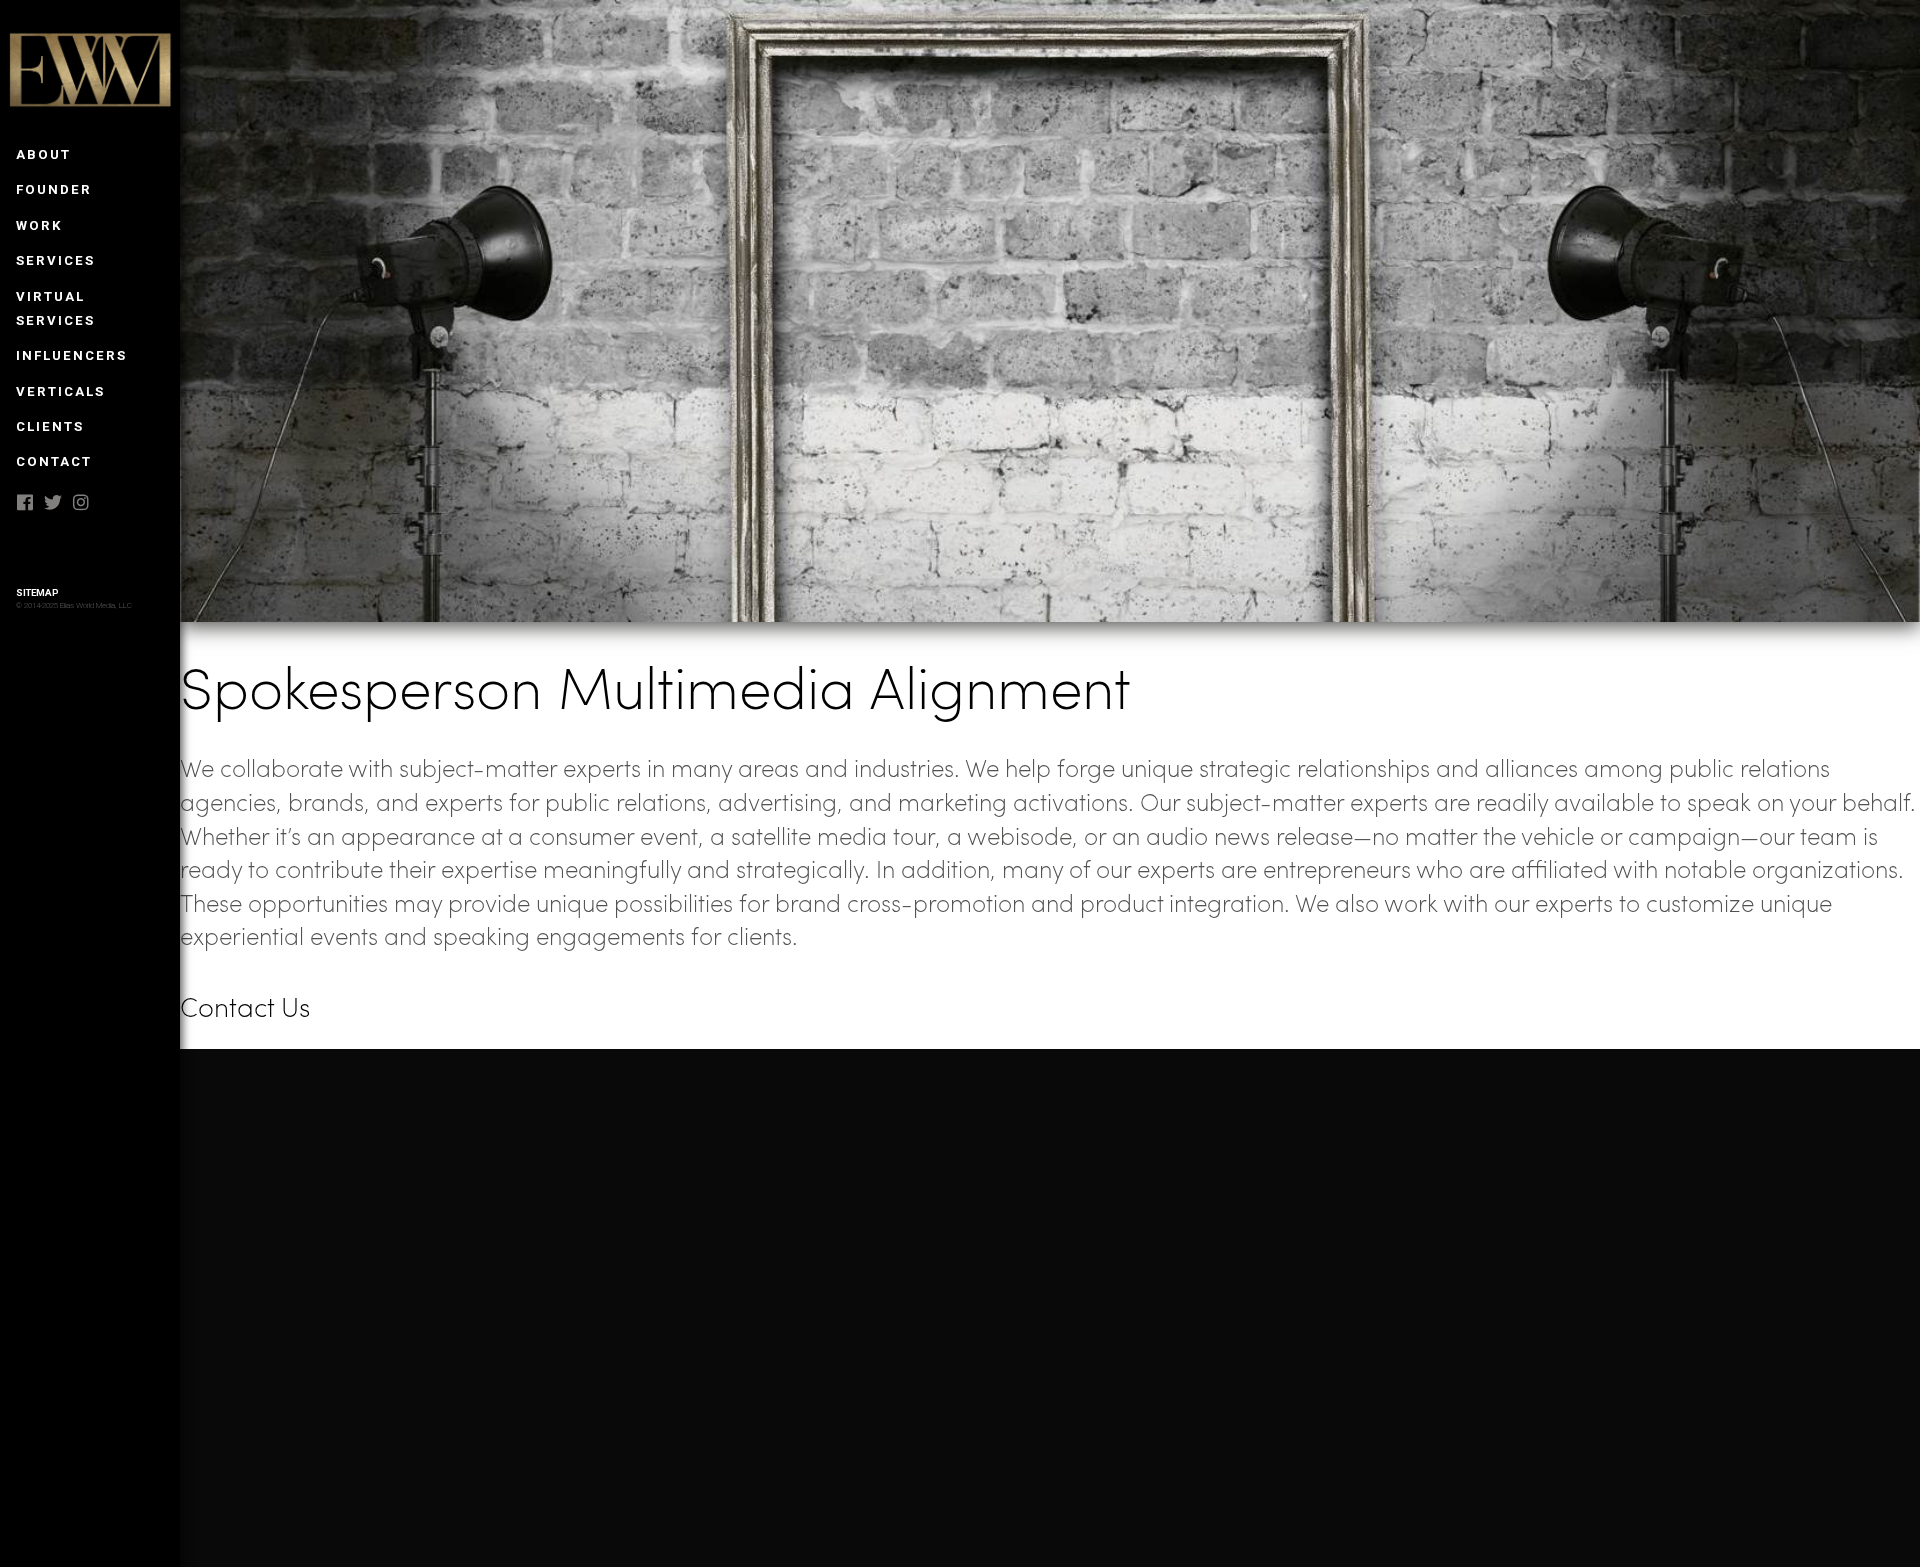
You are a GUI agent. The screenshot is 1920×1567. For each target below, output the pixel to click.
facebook (25, 502)
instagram (81, 502)
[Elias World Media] (92, 74)
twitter (53, 502)
